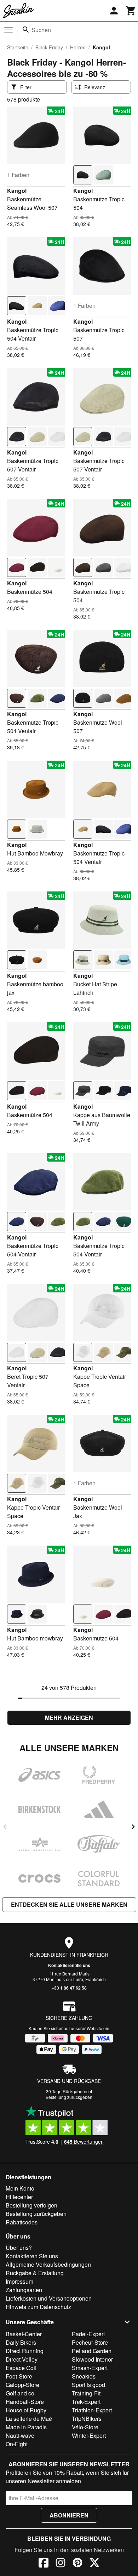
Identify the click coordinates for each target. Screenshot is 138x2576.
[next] (133, 1827)
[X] (94, 2564)
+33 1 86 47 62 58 (69, 1988)
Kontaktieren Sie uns (69, 1965)
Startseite (18, 47)
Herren (78, 47)
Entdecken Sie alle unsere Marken (69, 1904)
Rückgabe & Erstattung (35, 2273)
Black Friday (49, 47)
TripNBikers (87, 2419)
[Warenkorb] (131, 11)
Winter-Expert (89, 2435)
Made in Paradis (26, 2427)
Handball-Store (25, 2402)
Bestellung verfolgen (31, 2205)
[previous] (5, 1827)
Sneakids (84, 2376)
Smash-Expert (90, 2368)
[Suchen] (26, 30)
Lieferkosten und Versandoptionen (49, 2298)
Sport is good (88, 2385)
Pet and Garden (92, 2351)
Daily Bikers (21, 2342)
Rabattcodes (22, 2222)
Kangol (17, 191)
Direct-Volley (22, 2359)
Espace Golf (21, 2368)
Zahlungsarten (24, 2290)
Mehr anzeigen (69, 1718)
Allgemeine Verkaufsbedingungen (48, 2264)
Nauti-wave (20, 2435)
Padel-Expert (88, 2334)
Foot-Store (19, 2376)
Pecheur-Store (90, 2342)
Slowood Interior (92, 2359)
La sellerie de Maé (29, 2419)
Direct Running (25, 2351)
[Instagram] (61, 2564)
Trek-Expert (86, 2402)
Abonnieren (69, 2515)
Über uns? (19, 2248)
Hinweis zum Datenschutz (38, 2307)
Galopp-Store (22, 2385)
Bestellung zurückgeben (69, 2097)
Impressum (19, 2281)
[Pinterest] (77, 2564)
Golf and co (20, 2393)
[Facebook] (44, 2564)
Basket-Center (24, 2334)
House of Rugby (26, 2410)
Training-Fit (86, 2393)
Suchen (41, 30)
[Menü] (8, 30)
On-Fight (17, 2444)
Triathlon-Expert (92, 2410)
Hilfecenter (19, 2197)
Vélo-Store (85, 2427)
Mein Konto (20, 2188)
